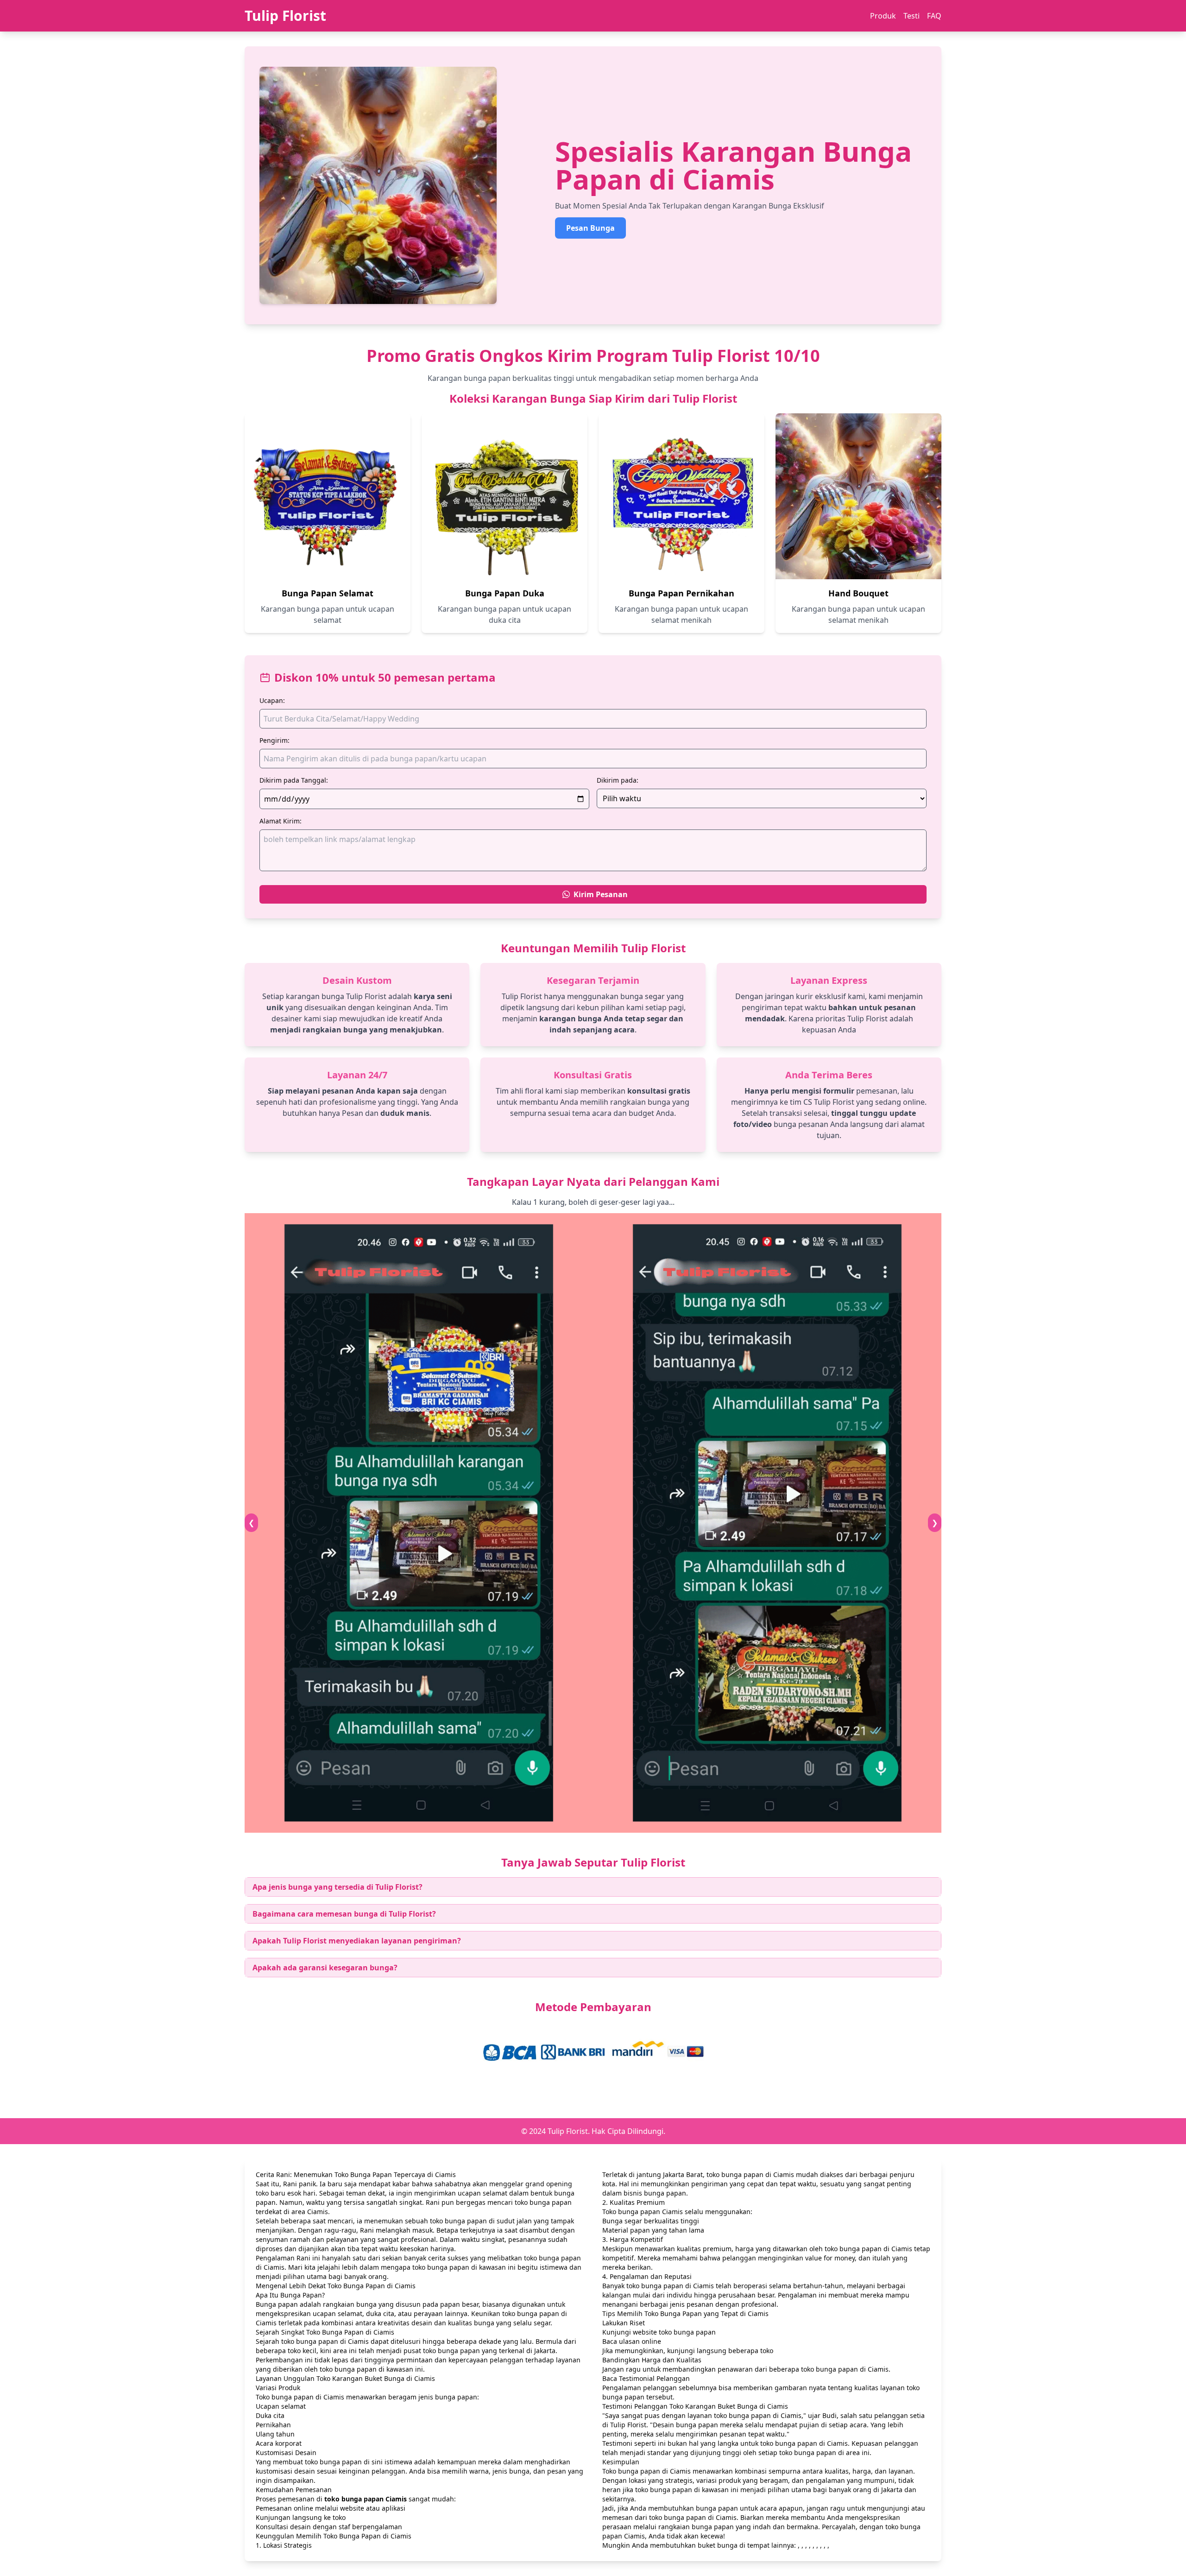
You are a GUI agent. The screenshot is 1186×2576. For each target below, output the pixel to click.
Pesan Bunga (590, 228)
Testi (912, 16)
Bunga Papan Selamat (328, 593)
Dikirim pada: (618, 780)
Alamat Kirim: (281, 821)
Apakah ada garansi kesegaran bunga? (325, 1968)
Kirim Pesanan (601, 894)
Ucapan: (272, 700)
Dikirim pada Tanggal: (294, 780)
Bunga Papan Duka (505, 593)
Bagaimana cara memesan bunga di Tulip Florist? (344, 1914)
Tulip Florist (285, 16)
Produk (883, 16)
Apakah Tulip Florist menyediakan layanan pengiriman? (357, 1941)
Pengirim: (274, 740)
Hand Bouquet (858, 593)
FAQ (934, 16)
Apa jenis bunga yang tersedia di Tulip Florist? (338, 1887)
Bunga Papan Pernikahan (681, 593)
